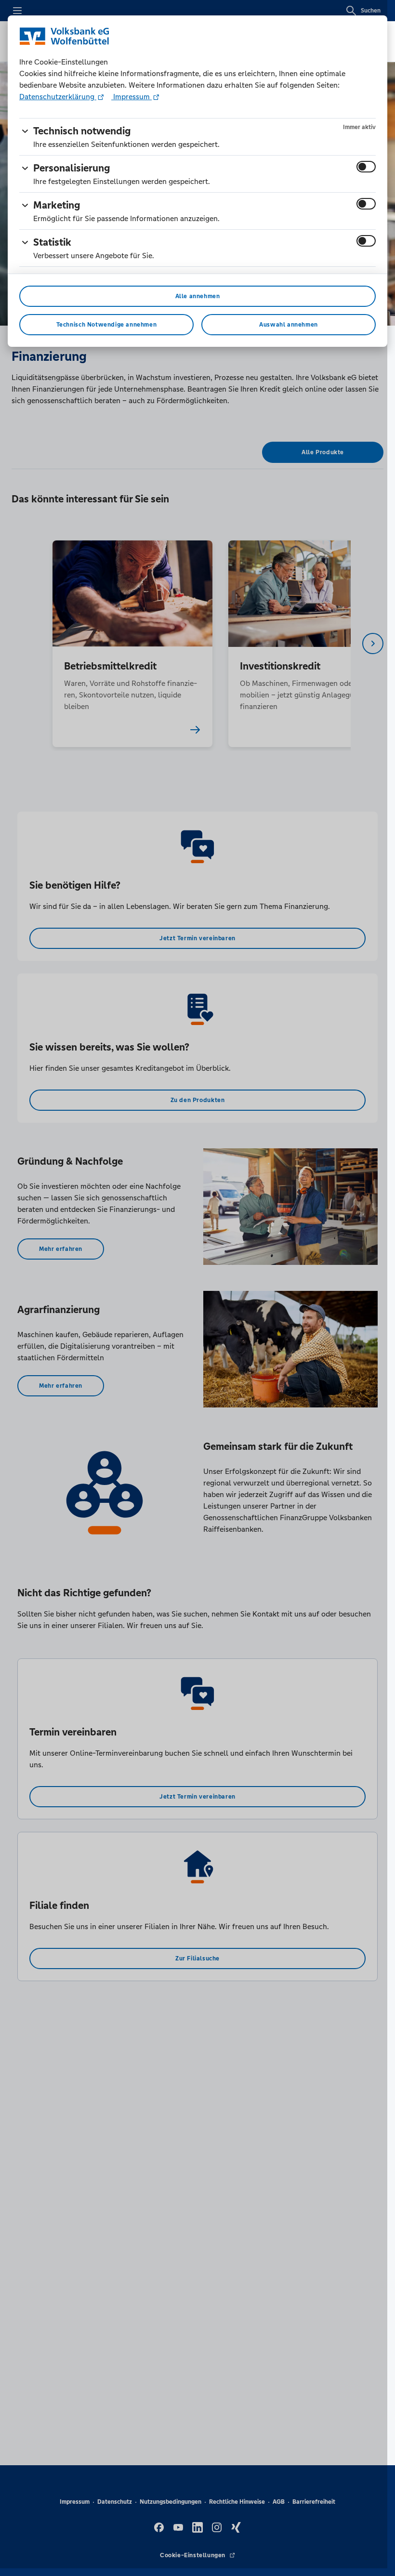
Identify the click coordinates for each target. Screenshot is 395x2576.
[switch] (366, 167)
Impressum (132, 97)
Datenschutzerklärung (58, 97)
